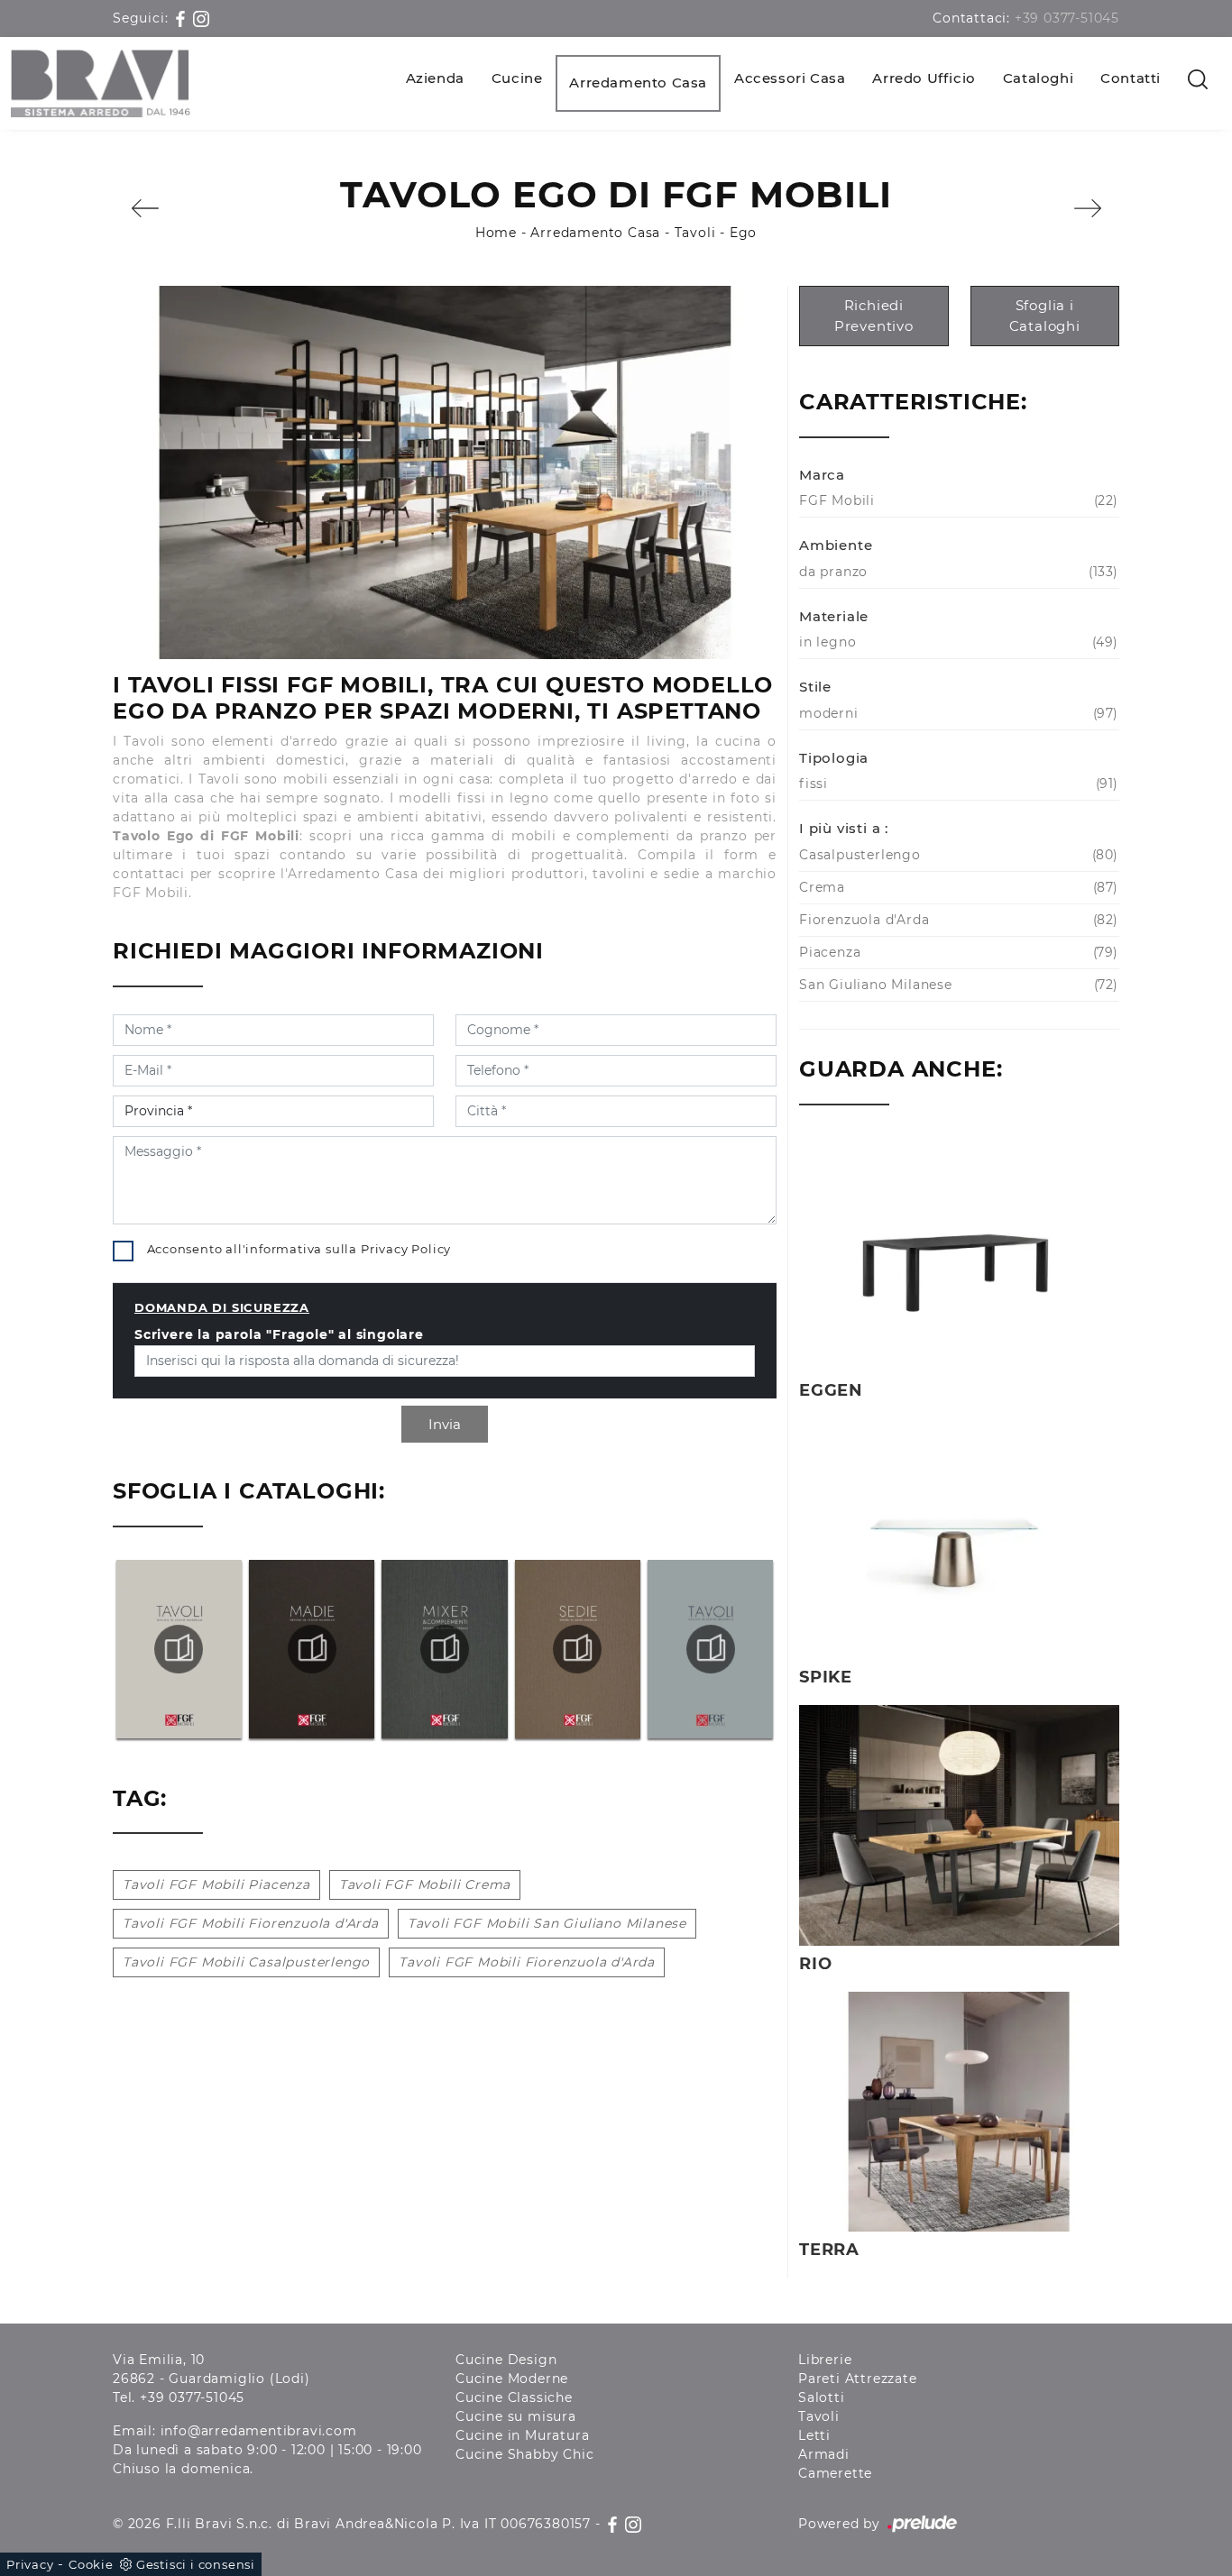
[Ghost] (145, 208)
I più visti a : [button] (844, 828)
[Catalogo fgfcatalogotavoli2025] (711, 1649)
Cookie (91, 2564)
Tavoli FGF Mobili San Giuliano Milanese (547, 1923)
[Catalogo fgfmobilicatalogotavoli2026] (179, 1649)
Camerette (835, 2473)
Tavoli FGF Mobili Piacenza (216, 1884)
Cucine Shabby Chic (524, 2454)
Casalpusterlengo (956, 855)
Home (496, 233)
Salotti (822, 2397)
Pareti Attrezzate (858, 2379)
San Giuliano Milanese (956, 985)
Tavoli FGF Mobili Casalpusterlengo (246, 1962)
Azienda (435, 78)
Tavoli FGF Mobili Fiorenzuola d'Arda (251, 1923)
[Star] (1087, 208)
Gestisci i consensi (196, 2564)
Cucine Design (506, 2360)
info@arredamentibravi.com (259, 2431)
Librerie (825, 2360)
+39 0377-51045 (1067, 18)
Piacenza (956, 952)
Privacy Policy (406, 1249)
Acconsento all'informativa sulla (299, 1249)
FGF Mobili (956, 500)
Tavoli (695, 233)
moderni (956, 713)
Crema (956, 887)
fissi (956, 784)
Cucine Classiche (514, 2397)
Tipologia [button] (834, 758)
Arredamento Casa (638, 83)
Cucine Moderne (512, 2379)
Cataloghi (1038, 78)
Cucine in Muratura (522, 2435)
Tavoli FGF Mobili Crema (425, 1884)
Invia (445, 1424)
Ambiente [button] (836, 545)
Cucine (517, 78)
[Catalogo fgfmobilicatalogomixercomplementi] (445, 1649)
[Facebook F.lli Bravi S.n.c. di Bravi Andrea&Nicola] (183, 18)
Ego (743, 233)
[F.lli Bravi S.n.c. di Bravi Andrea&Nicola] (101, 83)
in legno (956, 642)
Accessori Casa (790, 78)
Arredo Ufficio (924, 78)
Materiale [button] (834, 616)
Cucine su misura (516, 2416)
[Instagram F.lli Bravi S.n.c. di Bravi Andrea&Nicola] (201, 18)
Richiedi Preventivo (874, 316)
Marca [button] (822, 475)
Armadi (824, 2454)
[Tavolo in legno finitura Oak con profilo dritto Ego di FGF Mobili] (445, 472)
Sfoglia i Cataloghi (1045, 316)
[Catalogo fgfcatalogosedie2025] (577, 1649)
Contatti (1131, 78)
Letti (814, 2435)
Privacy (30, 2564)
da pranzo (956, 572)
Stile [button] (815, 687)
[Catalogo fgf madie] (311, 1649)
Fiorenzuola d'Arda (956, 920)
